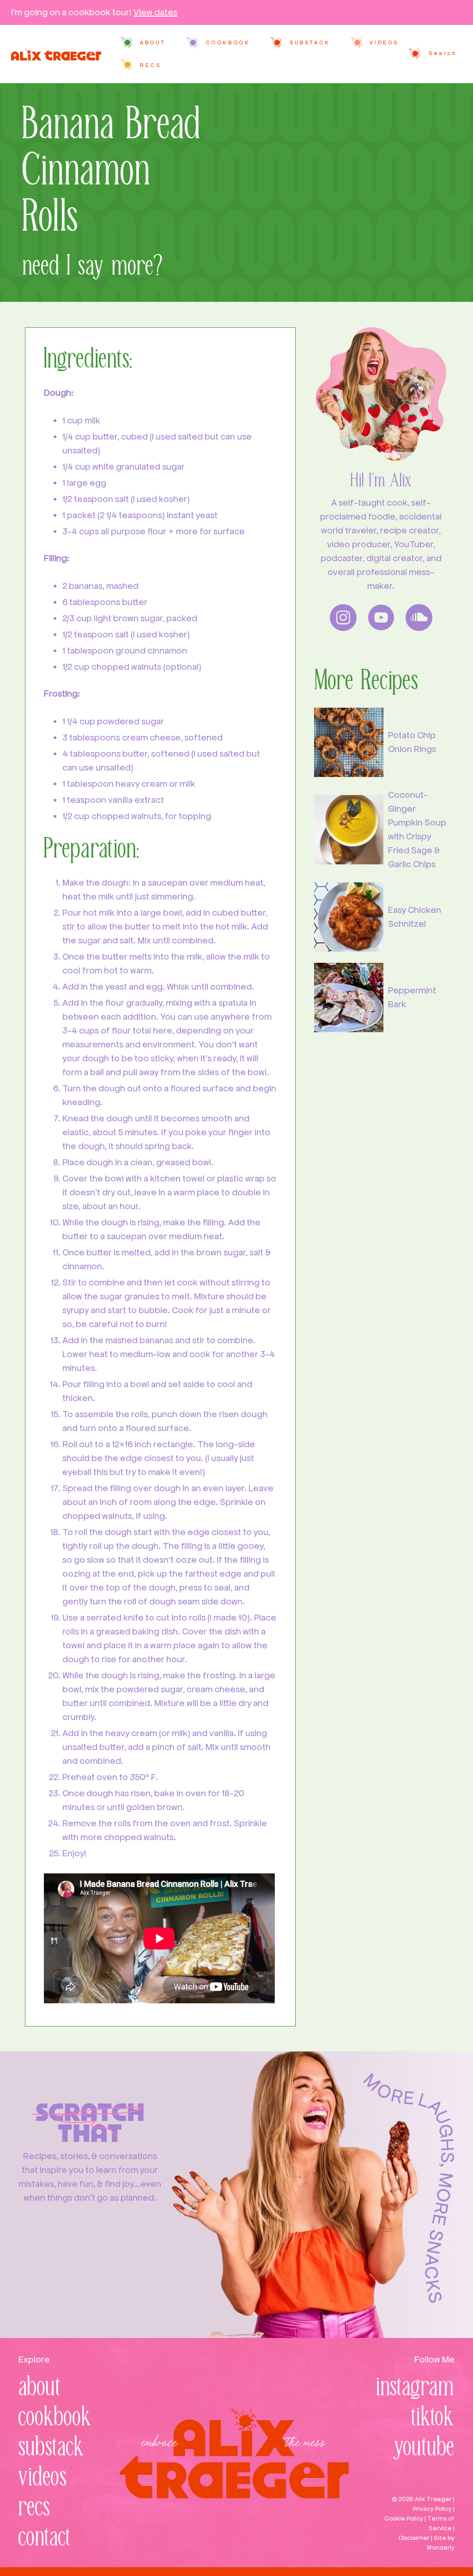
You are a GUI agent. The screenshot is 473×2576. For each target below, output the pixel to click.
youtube (424, 2448)
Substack (310, 43)
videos (43, 2478)
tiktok (433, 2418)
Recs (150, 65)
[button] (432, 54)
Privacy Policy (432, 2509)
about (40, 2388)
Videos (384, 43)
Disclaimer (414, 2538)
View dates (155, 12)
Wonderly (441, 2548)
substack (52, 2448)
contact (45, 2538)
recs (34, 2508)
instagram (415, 2388)
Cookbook (228, 43)
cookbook (55, 2418)
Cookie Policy (404, 2518)
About (153, 43)
